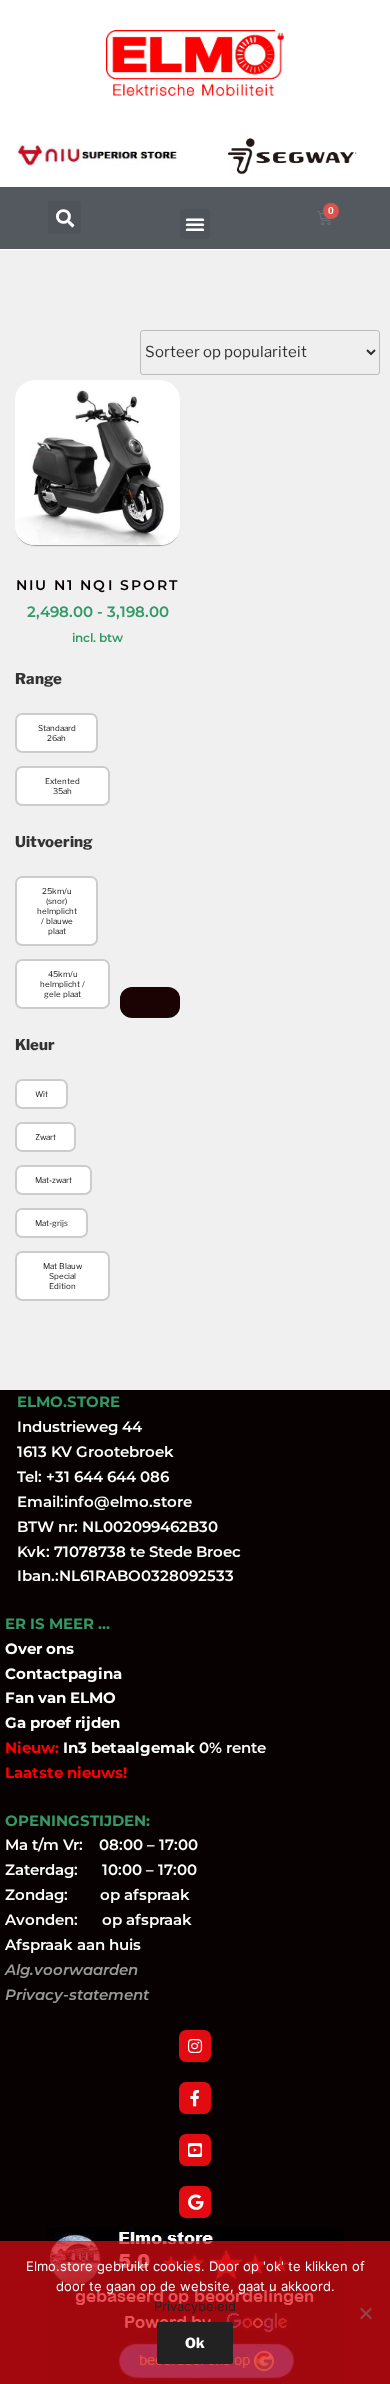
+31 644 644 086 (107, 1476)
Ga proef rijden (62, 1722)
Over (25, 1648)
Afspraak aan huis (73, 1944)
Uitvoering (54, 842)
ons (60, 1648)
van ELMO (75, 1697)
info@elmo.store (128, 1501)
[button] (64, 217)
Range (38, 679)
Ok (195, 2342)
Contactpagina (63, 1673)
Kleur (35, 1045)
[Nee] (365, 2313)
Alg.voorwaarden (71, 1969)
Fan (19, 1697)
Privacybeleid (195, 2306)
